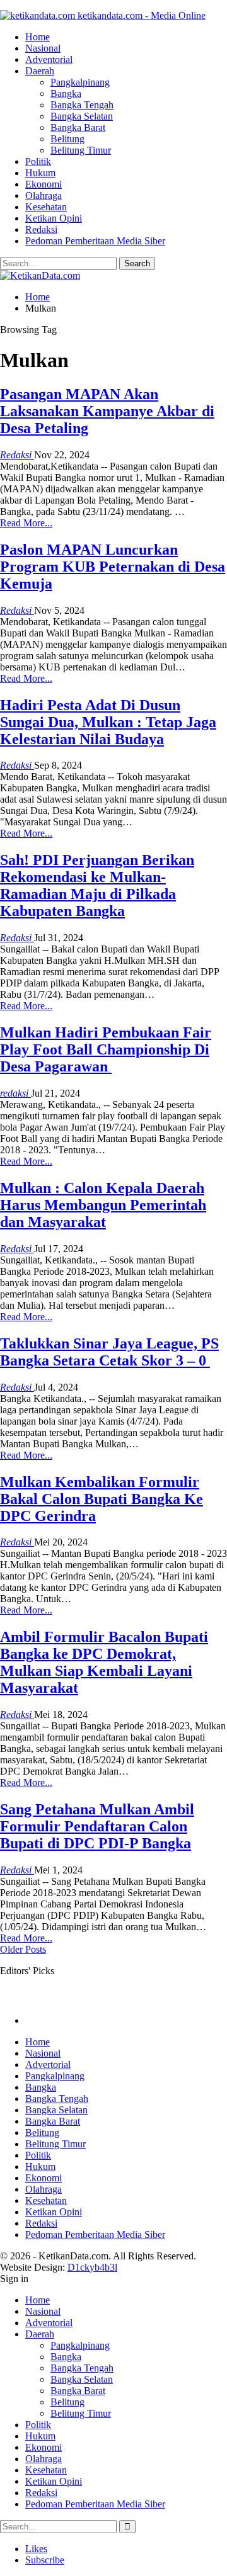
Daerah (40, 71)
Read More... (26, 523)
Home (38, 37)
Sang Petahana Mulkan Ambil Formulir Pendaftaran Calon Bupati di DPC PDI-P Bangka (97, 1826)
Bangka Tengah (82, 105)
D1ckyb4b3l (92, 2267)
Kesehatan (46, 207)
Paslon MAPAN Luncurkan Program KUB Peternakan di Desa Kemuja (113, 567)
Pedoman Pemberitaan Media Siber (95, 241)
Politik (38, 161)
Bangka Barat (78, 127)
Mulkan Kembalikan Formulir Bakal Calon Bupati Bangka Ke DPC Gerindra (102, 1499)
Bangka (66, 93)
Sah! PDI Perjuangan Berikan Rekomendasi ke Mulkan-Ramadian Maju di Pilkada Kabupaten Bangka (97, 885)
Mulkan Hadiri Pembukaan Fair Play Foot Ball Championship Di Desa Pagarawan (106, 1049)
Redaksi (41, 229)
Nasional (43, 48)
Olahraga (44, 195)
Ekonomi (44, 184)
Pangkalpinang (80, 82)
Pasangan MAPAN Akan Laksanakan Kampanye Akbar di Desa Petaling (107, 411)
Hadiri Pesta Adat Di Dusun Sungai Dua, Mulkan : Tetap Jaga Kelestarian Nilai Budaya (108, 722)
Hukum (40, 173)
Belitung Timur (81, 150)
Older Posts (23, 1949)
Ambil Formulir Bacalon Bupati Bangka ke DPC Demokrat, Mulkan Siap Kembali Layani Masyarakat (104, 1662)
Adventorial (49, 59)
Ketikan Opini (54, 218)
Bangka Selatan (82, 116)
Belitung (67, 139)
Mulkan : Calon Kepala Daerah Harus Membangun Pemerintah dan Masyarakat (103, 1205)
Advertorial (48, 2065)
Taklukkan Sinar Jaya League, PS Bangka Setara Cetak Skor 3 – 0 (109, 1352)
